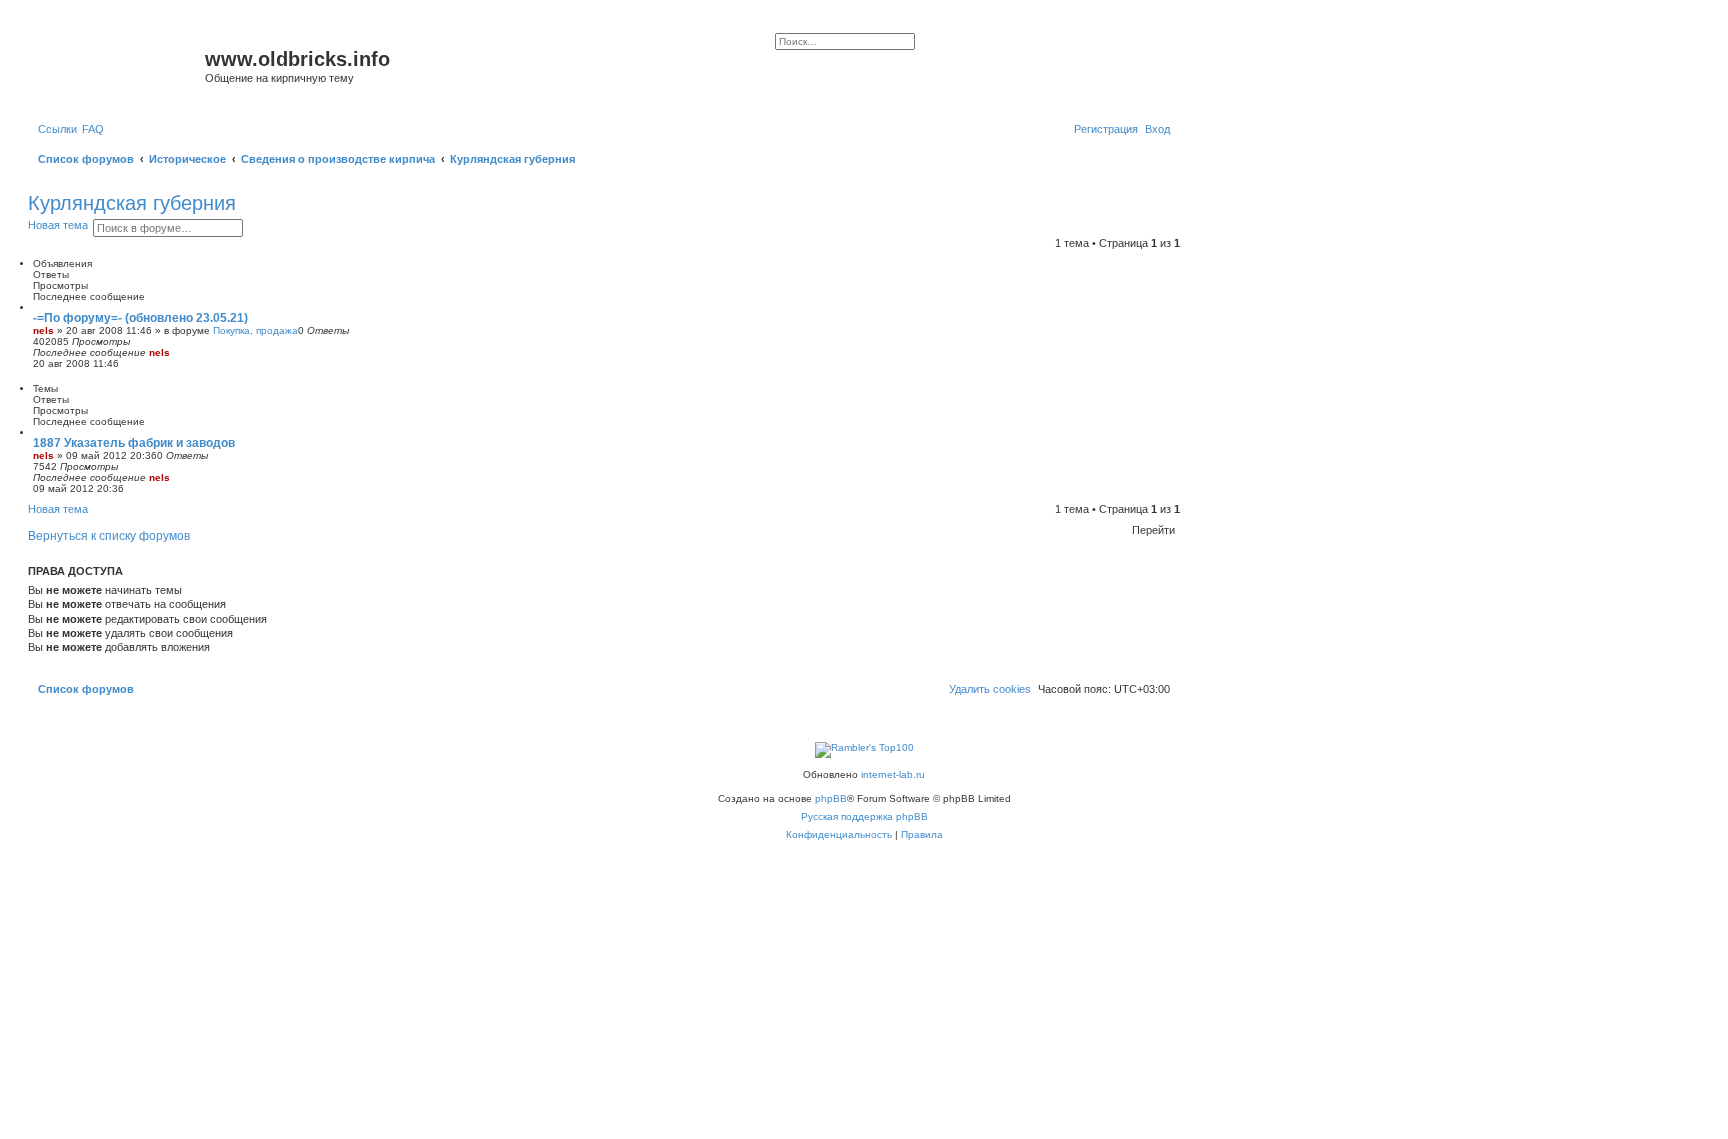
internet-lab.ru (893, 774)
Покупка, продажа (255, 330)
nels (43, 330)
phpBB (831, 798)
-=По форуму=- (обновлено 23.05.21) (140, 318)
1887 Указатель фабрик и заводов (134, 443)
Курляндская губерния (132, 203)
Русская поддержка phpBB (864, 816)
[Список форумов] (119, 65)
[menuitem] (93, 129)
